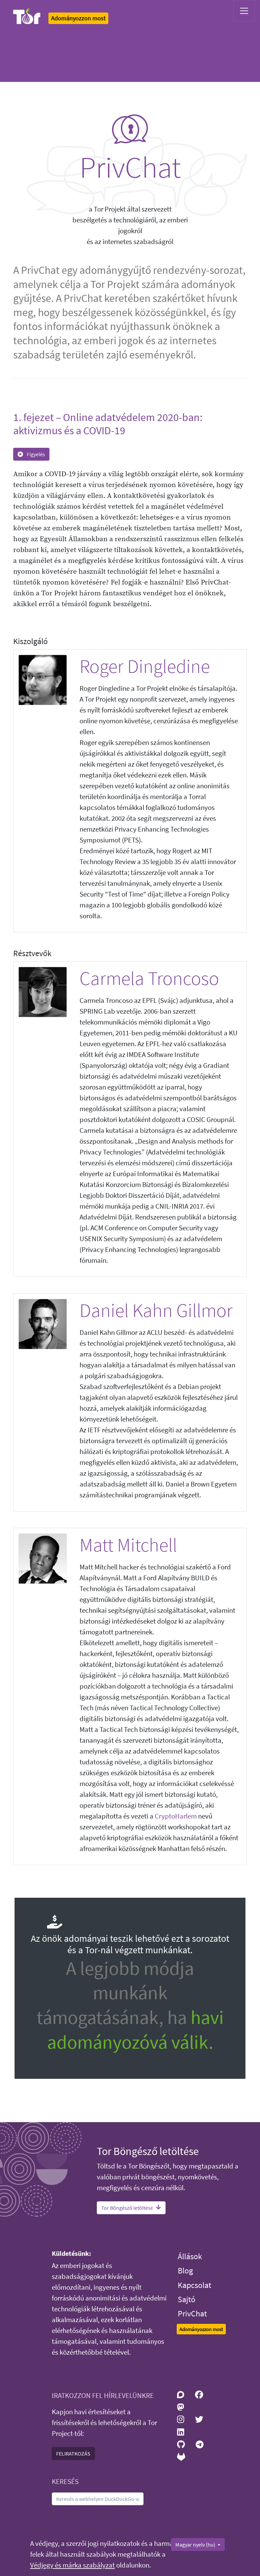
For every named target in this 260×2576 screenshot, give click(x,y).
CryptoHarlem (176, 1816)
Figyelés (35, 454)
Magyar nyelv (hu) (196, 2545)
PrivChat (192, 2314)
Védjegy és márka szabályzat (72, 2565)
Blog (185, 2271)
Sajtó (187, 2299)
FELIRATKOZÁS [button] (73, 2453)
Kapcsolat (194, 2285)
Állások (190, 2256)
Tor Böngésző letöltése (127, 2208)
